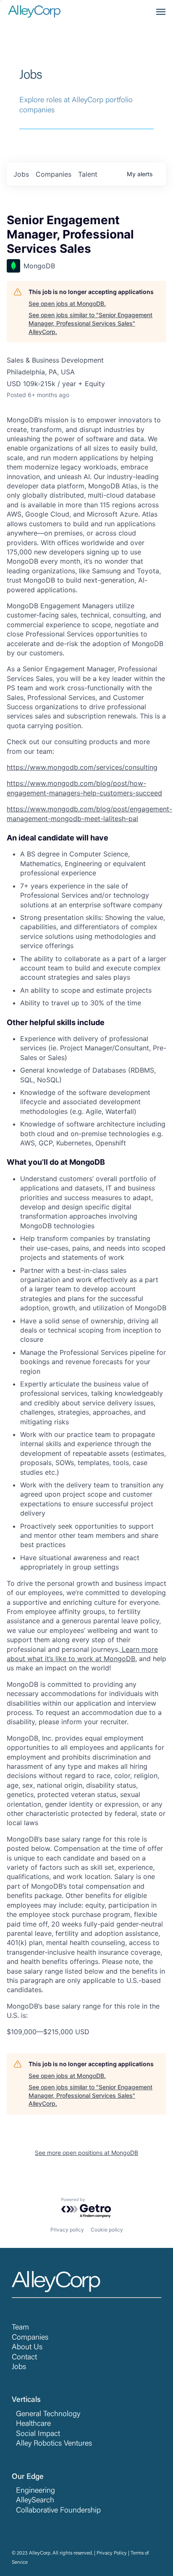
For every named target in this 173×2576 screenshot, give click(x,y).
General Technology (48, 2414)
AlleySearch (35, 2501)
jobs (21, 174)
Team (20, 2328)
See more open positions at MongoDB (86, 2153)
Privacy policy (67, 2230)
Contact (24, 2358)
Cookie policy (107, 2230)
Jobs (19, 2367)
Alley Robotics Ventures (54, 2444)
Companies (30, 2338)
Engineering (35, 2491)
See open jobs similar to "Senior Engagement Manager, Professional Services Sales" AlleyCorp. (90, 323)
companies (54, 174)
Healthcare (33, 2424)
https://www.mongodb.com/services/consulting (82, 767)
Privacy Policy (112, 2553)
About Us (27, 2348)
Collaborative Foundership (58, 2511)
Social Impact (38, 2434)
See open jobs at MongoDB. (67, 303)
